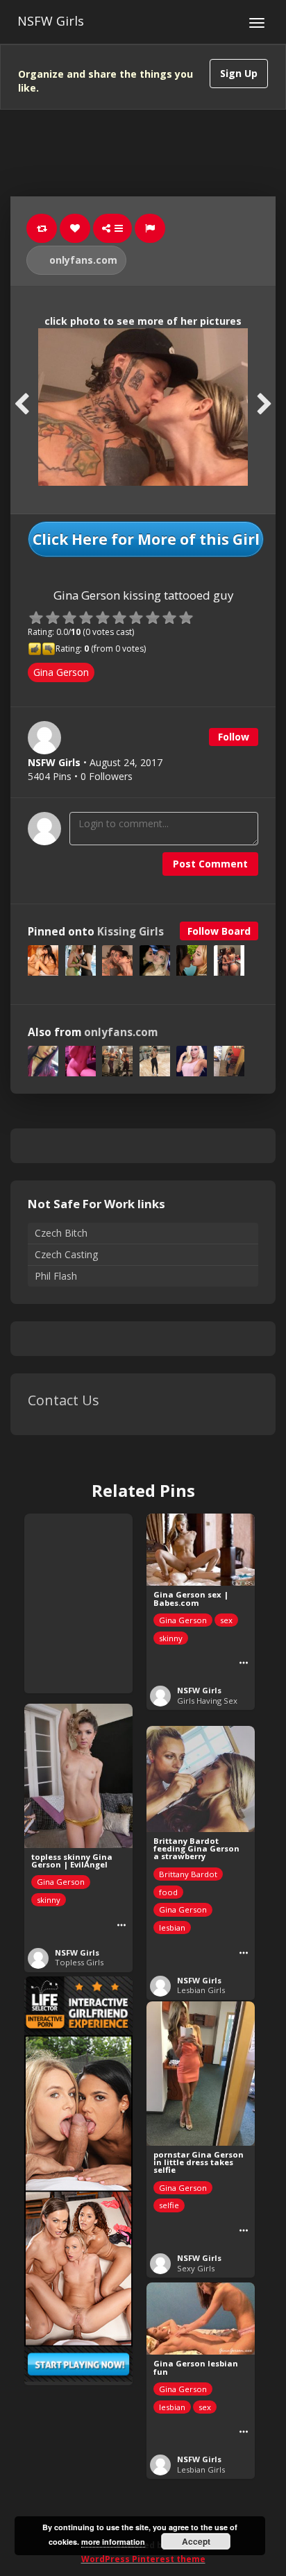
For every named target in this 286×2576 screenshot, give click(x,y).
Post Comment (210, 864)
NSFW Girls (51, 21)
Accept (196, 2541)
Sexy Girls (196, 2268)
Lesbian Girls (201, 1990)
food (168, 1892)
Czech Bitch (61, 1233)
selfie (169, 2205)
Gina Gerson (61, 672)
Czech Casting (66, 1254)
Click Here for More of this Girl (146, 539)
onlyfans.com (82, 260)
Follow (234, 737)
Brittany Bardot (188, 1874)
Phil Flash (56, 1276)
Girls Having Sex (207, 1701)
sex (226, 1620)
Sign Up (239, 73)
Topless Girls (79, 1962)
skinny (171, 1638)
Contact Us (64, 1400)
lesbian (172, 1927)
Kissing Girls (131, 932)
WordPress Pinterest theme (143, 2559)
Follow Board (219, 931)
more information (113, 2542)
